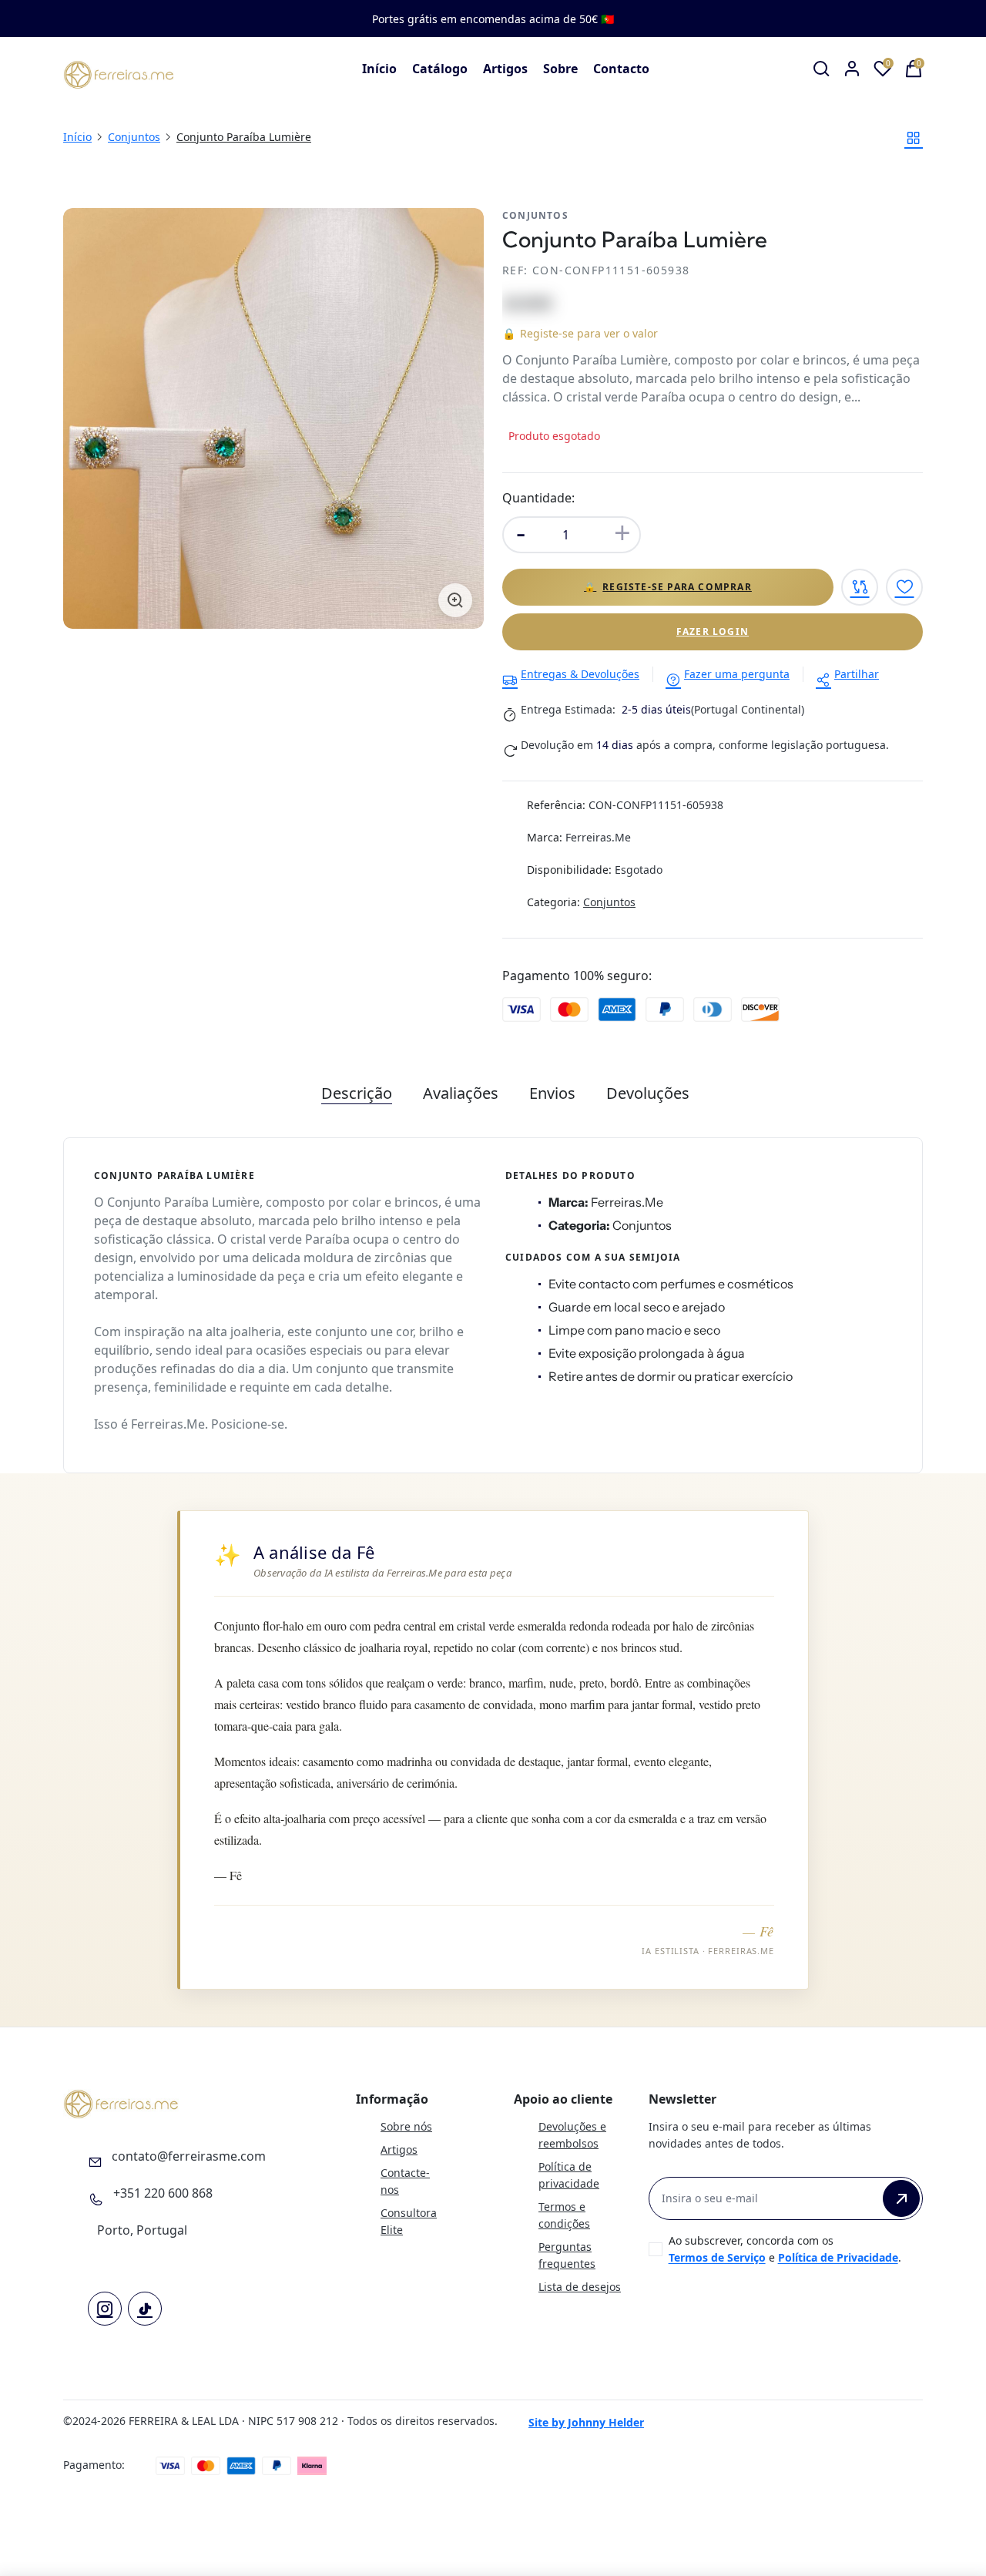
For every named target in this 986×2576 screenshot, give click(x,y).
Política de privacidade (569, 2175)
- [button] (521, 532)
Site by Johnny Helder (586, 2422)
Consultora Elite (409, 2221)
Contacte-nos (405, 2181)
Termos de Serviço (717, 2257)
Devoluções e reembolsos (572, 2135)
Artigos (505, 69)
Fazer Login (713, 631)
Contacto (621, 69)
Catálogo (440, 69)
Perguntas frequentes (567, 2255)
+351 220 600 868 (163, 2193)
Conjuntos (134, 137)
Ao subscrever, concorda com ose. (785, 2249)
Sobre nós (406, 2126)
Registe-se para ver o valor (580, 333)
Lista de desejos (580, 2287)
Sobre (560, 69)
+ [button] (622, 532)
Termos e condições (564, 2215)
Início (379, 69)
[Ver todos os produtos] (914, 138)
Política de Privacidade (838, 2257)
